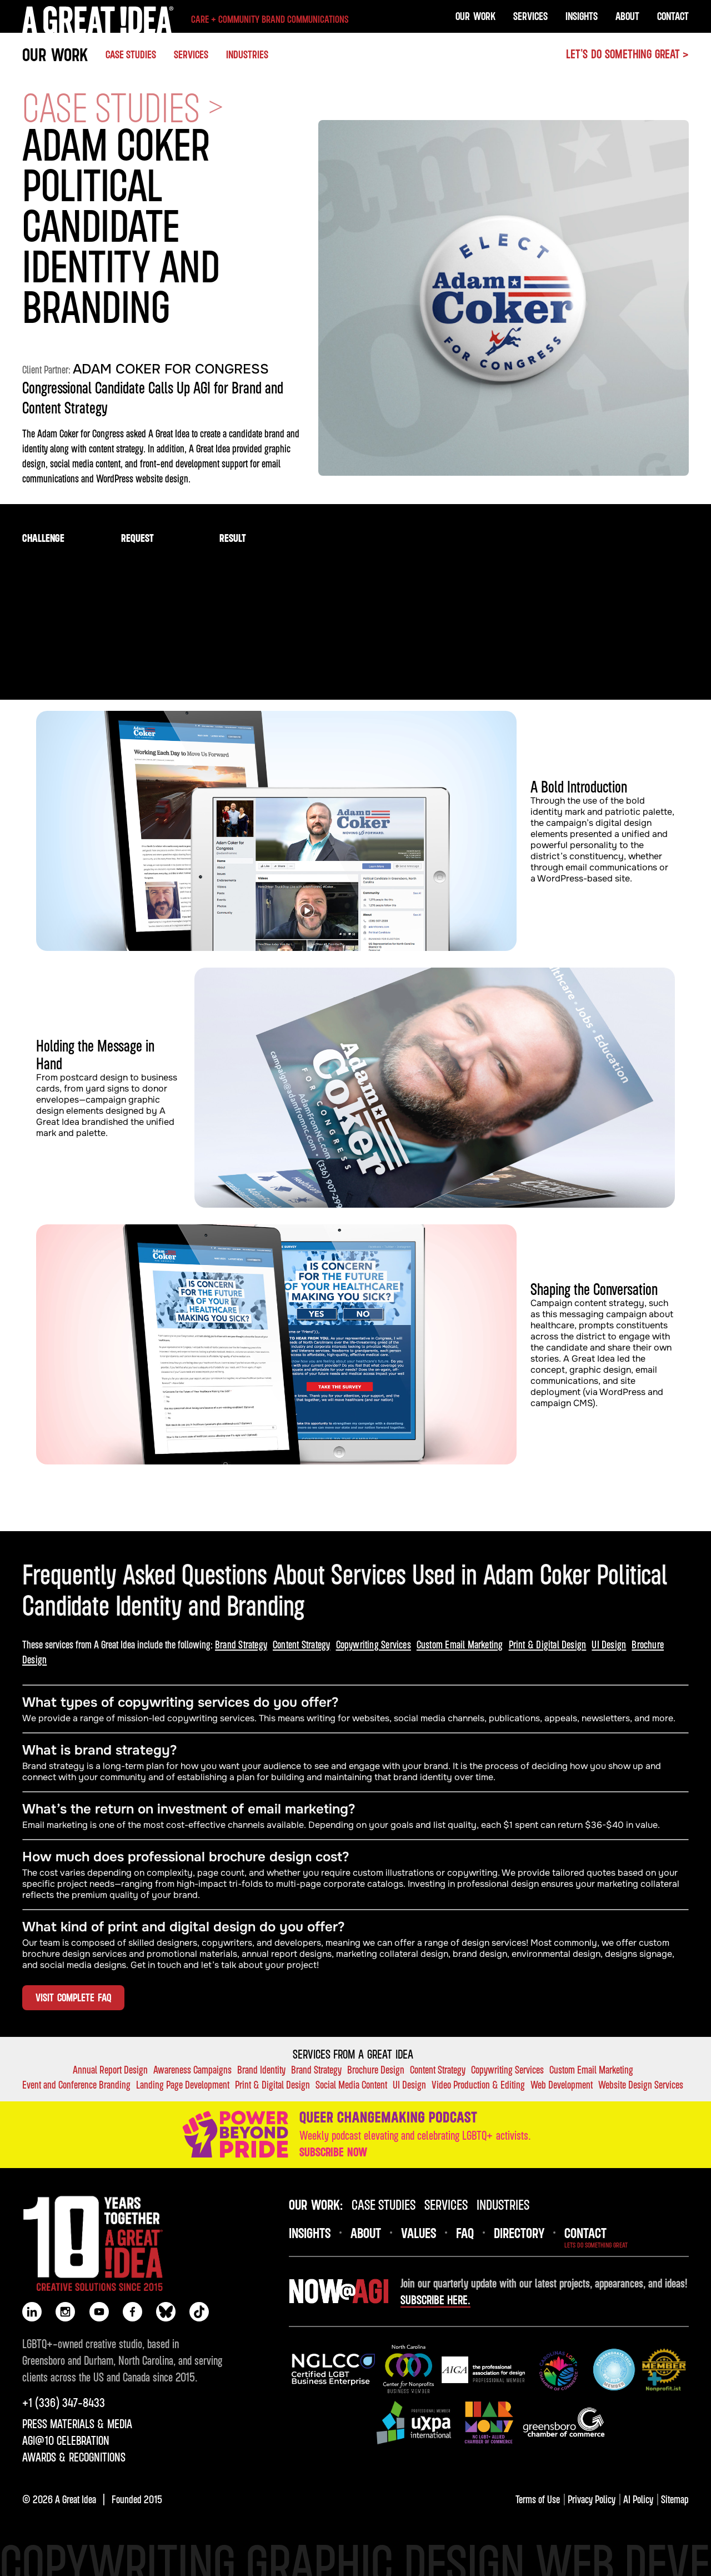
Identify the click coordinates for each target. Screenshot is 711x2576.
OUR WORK (55, 54)
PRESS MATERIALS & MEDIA (77, 2424)
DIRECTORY (519, 2233)
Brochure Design (376, 2069)
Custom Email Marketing (460, 1644)
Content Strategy (301, 1644)
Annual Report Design (110, 2069)
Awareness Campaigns (192, 2069)
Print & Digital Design (548, 1644)
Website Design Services (641, 2084)
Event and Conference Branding (76, 2084)
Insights (582, 16)
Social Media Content (351, 2084)
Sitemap (675, 2499)
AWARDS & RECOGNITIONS (74, 2457)
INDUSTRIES (247, 54)
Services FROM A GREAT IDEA (353, 2054)
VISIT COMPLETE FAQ (73, 1997)
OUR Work (475, 16)
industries (503, 2204)
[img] (333, 2370)
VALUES (419, 2233)
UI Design (609, 1644)
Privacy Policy (592, 2499)
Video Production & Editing (478, 2084)
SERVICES (191, 54)
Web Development (562, 2084)
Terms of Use (538, 2499)
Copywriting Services (374, 1644)
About (627, 16)
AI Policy (638, 2499)
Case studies (131, 54)
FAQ (465, 2233)
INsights (310, 2233)
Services (530, 16)
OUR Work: (316, 2204)
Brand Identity (261, 2069)
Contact (673, 16)
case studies (384, 2204)
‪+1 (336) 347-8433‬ (64, 2403)
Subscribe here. (435, 2300)
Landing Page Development (183, 2084)
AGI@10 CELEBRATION (66, 2440)
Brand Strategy (241, 1644)
